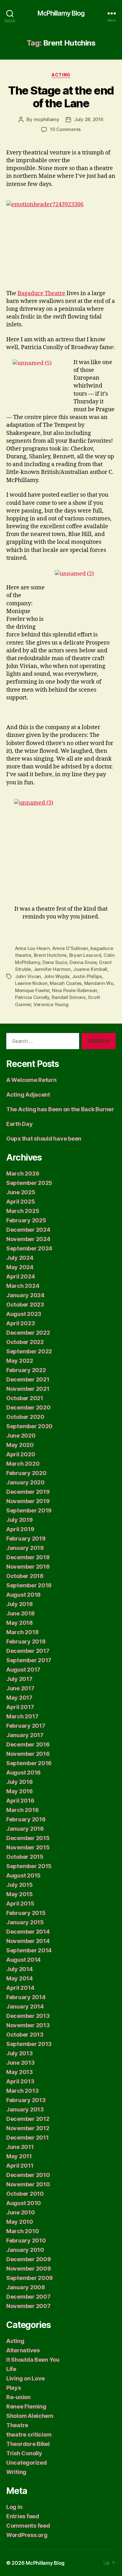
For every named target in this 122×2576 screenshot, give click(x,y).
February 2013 (26, 2100)
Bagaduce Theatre (41, 293)
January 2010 (25, 2250)
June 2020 (21, 1436)
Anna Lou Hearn (32, 948)
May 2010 (20, 2222)
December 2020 (28, 1407)
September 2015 (29, 1866)
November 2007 (28, 2306)
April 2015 (20, 1904)
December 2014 (28, 1932)
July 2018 (20, 1604)
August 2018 (23, 1595)
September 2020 (29, 1426)
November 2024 (28, 1239)
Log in (14, 2507)
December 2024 (28, 1230)
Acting (61, 75)
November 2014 (28, 1941)
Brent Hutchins (50, 955)
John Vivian (28, 976)
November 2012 (28, 2128)
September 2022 (29, 1351)
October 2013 (25, 2035)
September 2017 (29, 1660)
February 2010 (26, 2240)
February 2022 (26, 1370)
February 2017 (26, 1726)
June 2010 (21, 2212)
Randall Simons (69, 997)
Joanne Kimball (90, 969)
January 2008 (26, 2287)
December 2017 (28, 1651)
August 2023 (24, 1314)
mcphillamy (47, 119)
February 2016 (26, 1819)
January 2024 (25, 1295)
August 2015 (23, 1875)
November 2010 (28, 2184)
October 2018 (25, 1576)
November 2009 (29, 2269)
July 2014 (20, 1969)
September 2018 (29, 1585)
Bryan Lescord (85, 955)
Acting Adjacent (28, 1095)
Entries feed (23, 2516)
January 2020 (25, 1482)
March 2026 (23, 1174)
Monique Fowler (32, 990)
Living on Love (25, 2378)
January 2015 (25, 1922)
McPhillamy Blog (61, 13)
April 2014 (20, 1988)
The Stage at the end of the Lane (61, 97)
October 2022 (25, 1342)
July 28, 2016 (89, 119)
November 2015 (28, 1847)
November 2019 (28, 1501)
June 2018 (20, 1613)
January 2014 (25, 2006)
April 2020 (21, 1454)
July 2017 (19, 1679)
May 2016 (20, 1791)
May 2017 (19, 1698)
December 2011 (28, 2138)
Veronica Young (51, 1004)
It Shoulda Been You (33, 2360)
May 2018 (20, 1623)
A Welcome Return (31, 1080)
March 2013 (22, 2091)
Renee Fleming (26, 2406)
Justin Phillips (87, 976)
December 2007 (28, 2297)
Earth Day (20, 1124)
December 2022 (28, 1333)
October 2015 (25, 1857)
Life (11, 2369)
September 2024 (29, 1248)
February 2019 (26, 1539)
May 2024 (20, 1267)
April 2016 (20, 1801)
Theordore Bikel (28, 2444)
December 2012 (28, 2119)
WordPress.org (27, 2535)
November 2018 (28, 1567)
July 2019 (20, 1520)
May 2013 (20, 2072)
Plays (14, 2388)
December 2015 (28, 1838)
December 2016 (28, 1744)
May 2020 (20, 1445)
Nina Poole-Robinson (75, 990)
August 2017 (23, 1670)
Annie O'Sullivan (70, 948)
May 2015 (20, 1894)
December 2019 (28, 1492)
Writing (16, 2472)
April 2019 (20, 1529)
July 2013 (20, 2053)
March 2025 (23, 1211)
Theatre (17, 2425)
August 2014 (23, 1960)
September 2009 (30, 2278)
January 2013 (25, 2109)
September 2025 (29, 1183)
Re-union (18, 2397)
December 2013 (28, 2016)
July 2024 (20, 1258)
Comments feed (28, 2526)
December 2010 (28, 2175)
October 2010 (25, 2194)
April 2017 (20, 1707)
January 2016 (25, 1829)
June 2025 (21, 1192)
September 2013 (29, 2044)
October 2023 (25, 1305)
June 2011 (20, 2147)
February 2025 (26, 1220)
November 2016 (28, 1754)
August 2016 (23, 1773)
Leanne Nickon (31, 983)
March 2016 (22, 1810)
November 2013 (28, 2025)
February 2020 (26, 1473)
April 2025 (20, 1202)
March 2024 (23, 1286)
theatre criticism (29, 2435)
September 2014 (29, 1950)
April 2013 (20, 2081)
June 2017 (20, 1688)
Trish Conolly (24, 2453)
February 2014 (26, 1997)
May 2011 (19, 2156)
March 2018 (22, 1632)
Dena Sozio (55, 962)
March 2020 (23, 1464)
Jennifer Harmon (52, 969)
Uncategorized (27, 2463)
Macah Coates (66, 983)
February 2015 (26, 1913)
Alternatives (23, 2350)
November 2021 (28, 1389)
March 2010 (23, 2231)
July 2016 (20, 1782)
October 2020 (25, 1417)
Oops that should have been (44, 1139)
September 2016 (29, 1763)
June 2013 (20, 2063)
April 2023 (20, 1323)
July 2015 (20, 1885)
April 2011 (20, 2166)
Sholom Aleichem (30, 2416)
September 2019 (29, 1510)
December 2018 (28, 1557)
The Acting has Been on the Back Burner (60, 1109)
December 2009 (29, 2259)
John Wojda (56, 976)
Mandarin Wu (99, 983)
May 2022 (20, 1361)
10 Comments (65, 129)
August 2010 (24, 2203)
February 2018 (26, 1641)
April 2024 (20, 1276)
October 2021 (25, 1398)
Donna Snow (83, 962)
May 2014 (20, 1978)
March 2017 (22, 1716)
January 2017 (25, 1735)
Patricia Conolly (32, 997)
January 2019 (25, 1548)
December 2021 (28, 1379)
